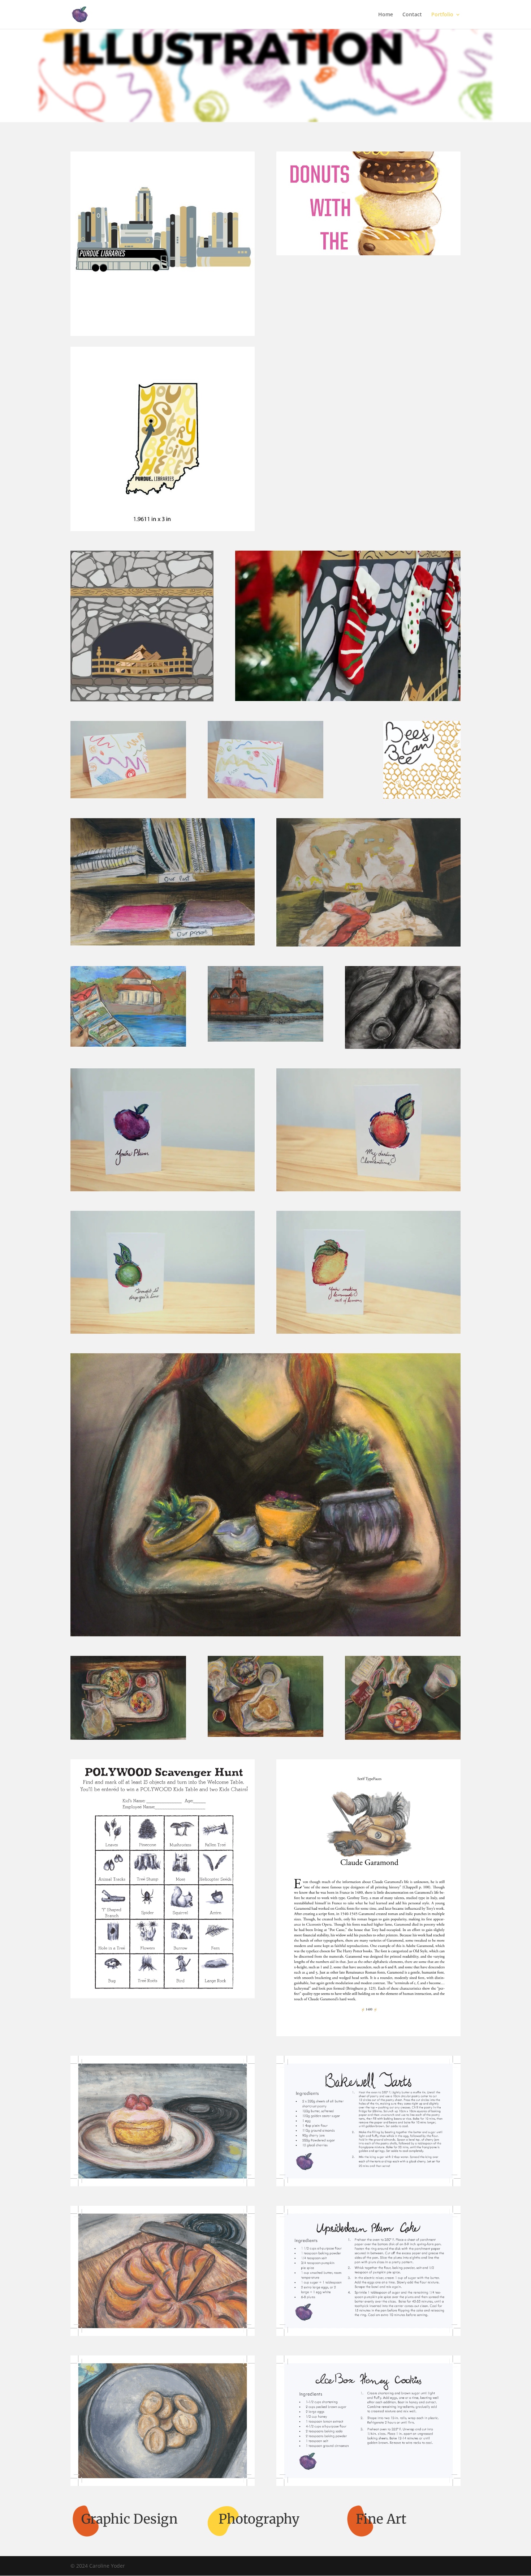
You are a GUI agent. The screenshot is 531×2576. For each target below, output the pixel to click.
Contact (412, 15)
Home (386, 15)
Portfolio (442, 15)
